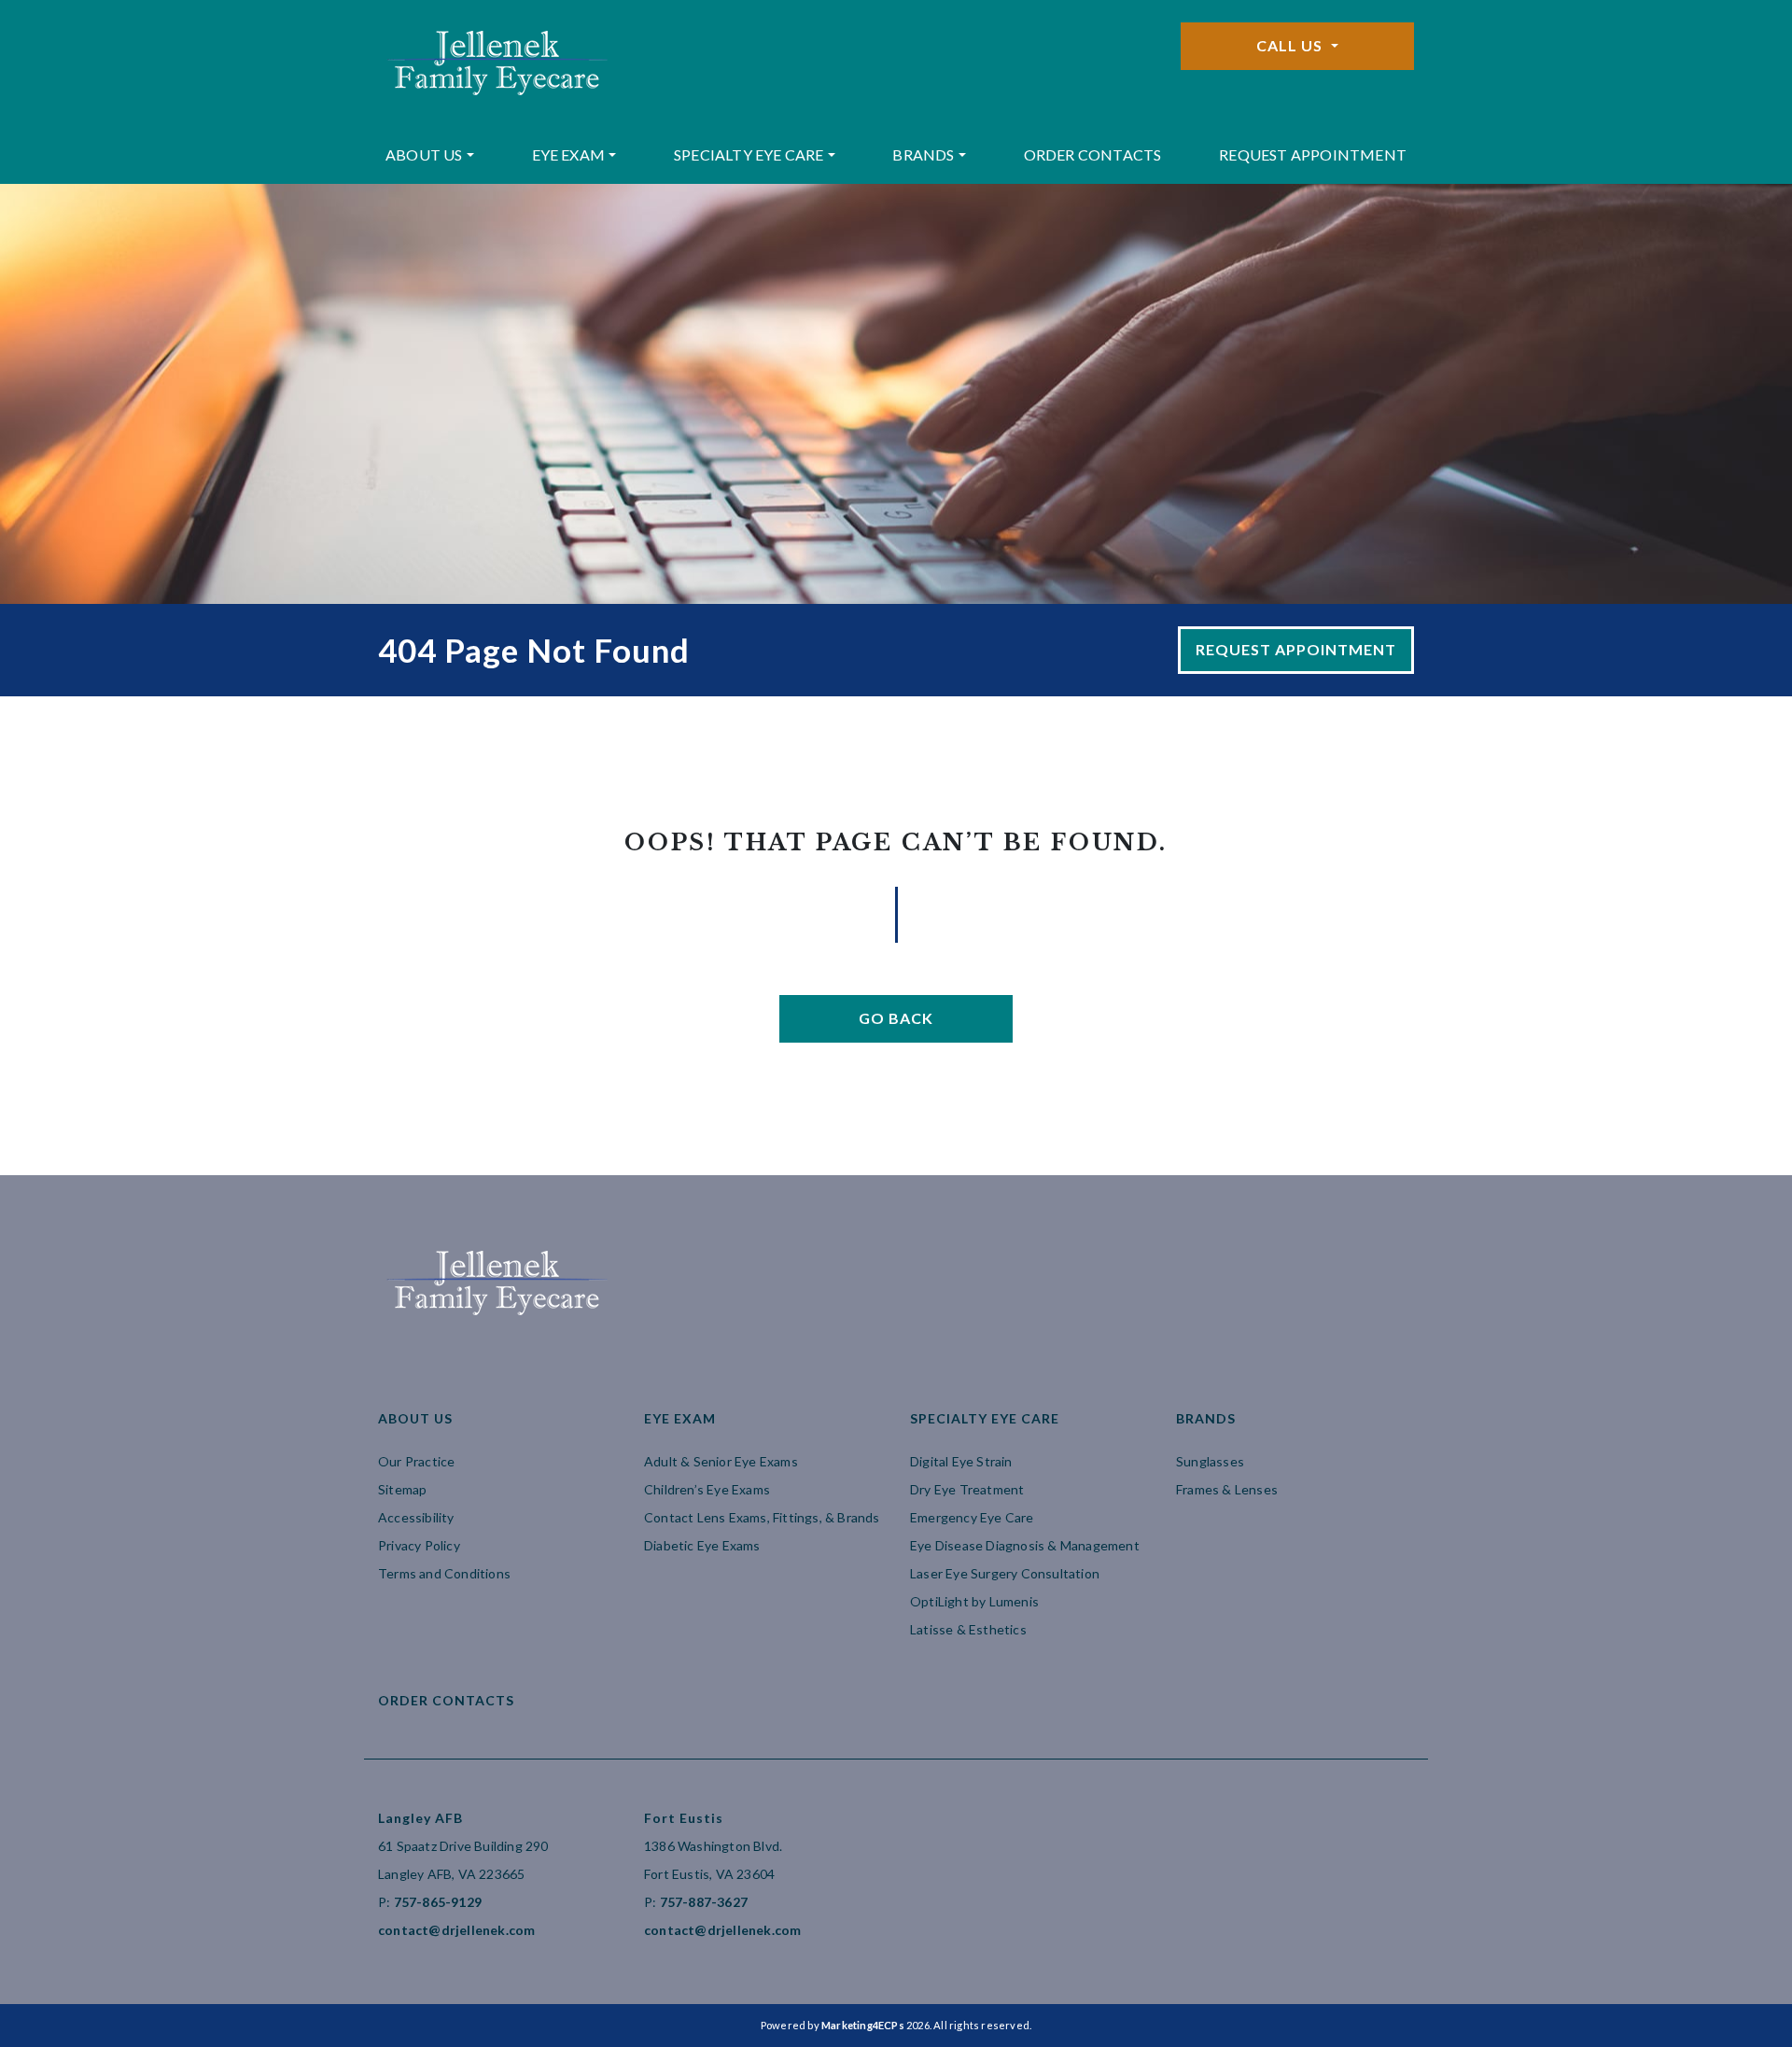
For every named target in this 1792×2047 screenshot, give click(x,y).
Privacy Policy (419, 1545)
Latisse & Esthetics (968, 1629)
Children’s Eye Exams (707, 1489)
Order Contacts (1093, 154)
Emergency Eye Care (972, 1517)
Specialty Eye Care (749, 154)
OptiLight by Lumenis (974, 1601)
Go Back (896, 1018)
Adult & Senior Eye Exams (721, 1461)
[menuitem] (430, 155)
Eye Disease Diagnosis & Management (1025, 1545)
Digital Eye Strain (961, 1461)
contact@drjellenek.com (456, 1930)
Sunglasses (1210, 1461)
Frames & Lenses (1227, 1489)
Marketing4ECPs (863, 2025)
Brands (923, 154)
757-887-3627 (704, 1902)
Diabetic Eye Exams (702, 1545)
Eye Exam (569, 154)
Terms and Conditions (444, 1573)
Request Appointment (1313, 154)
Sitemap (402, 1489)
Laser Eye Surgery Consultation (1005, 1573)
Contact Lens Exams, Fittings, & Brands (762, 1517)
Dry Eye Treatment (967, 1489)
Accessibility (416, 1517)
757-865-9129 (438, 1902)
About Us (424, 154)
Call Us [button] (1291, 45)
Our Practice (416, 1461)
